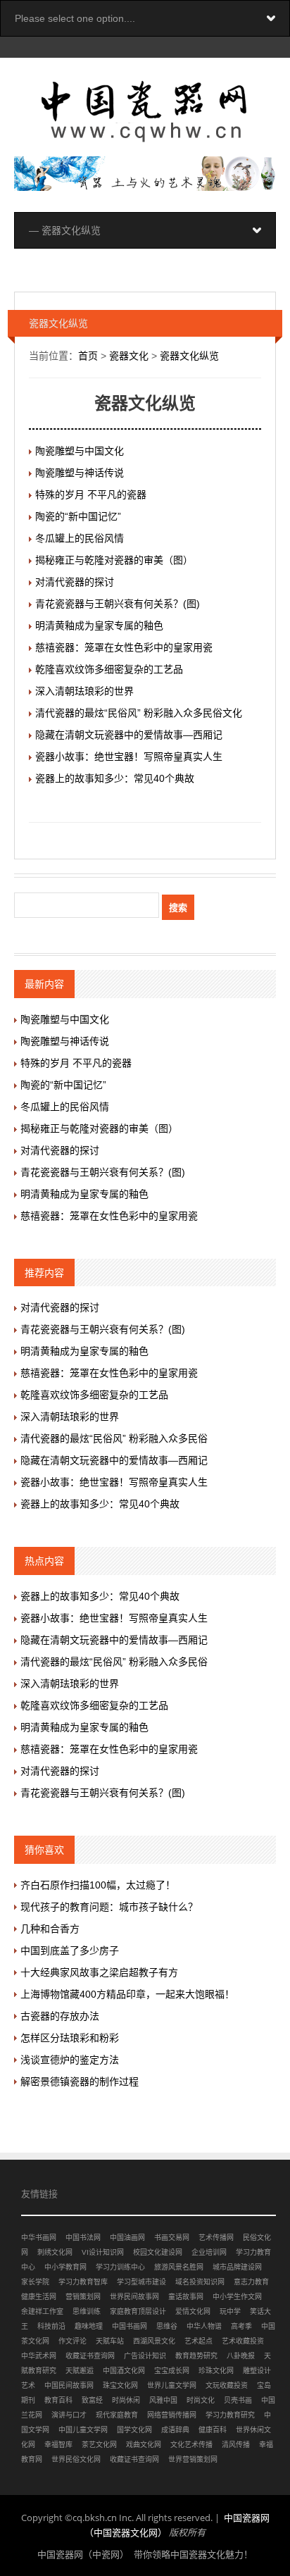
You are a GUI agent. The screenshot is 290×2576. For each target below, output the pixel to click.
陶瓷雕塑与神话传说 (80, 473)
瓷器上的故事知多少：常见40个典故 (115, 778)
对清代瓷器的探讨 (75, 582)
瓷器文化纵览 (189, 356)
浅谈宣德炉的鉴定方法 (70, 2060)
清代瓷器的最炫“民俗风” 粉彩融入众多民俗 (114, 1438)
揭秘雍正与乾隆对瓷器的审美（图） (114, 560)
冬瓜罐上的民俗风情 (80, 538)
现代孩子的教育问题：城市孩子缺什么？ (109, 1907)
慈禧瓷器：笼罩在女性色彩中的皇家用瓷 (124, 647)
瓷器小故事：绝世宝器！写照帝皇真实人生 (129, 757)
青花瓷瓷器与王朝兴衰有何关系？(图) (118, 604)
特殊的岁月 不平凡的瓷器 (91, 494)
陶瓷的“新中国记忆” (78, 516)
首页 (88, 356)
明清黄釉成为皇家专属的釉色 (99, 626)
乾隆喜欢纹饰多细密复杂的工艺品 (109, 669)
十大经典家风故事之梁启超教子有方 (99, 1972)
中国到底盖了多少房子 (70, 1950)
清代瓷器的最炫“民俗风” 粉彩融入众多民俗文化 (139, 713)
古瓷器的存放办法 (60, 2016)
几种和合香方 (50, 1929)
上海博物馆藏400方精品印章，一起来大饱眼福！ (127, 1994)
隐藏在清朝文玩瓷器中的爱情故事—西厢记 (129, 735)
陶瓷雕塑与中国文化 (80, 451)
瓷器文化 (129, 356)
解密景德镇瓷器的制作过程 (80, 2082)
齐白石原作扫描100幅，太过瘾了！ (98, 1885)
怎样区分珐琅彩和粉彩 (70, 2038)
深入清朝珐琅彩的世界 (84, 691)
